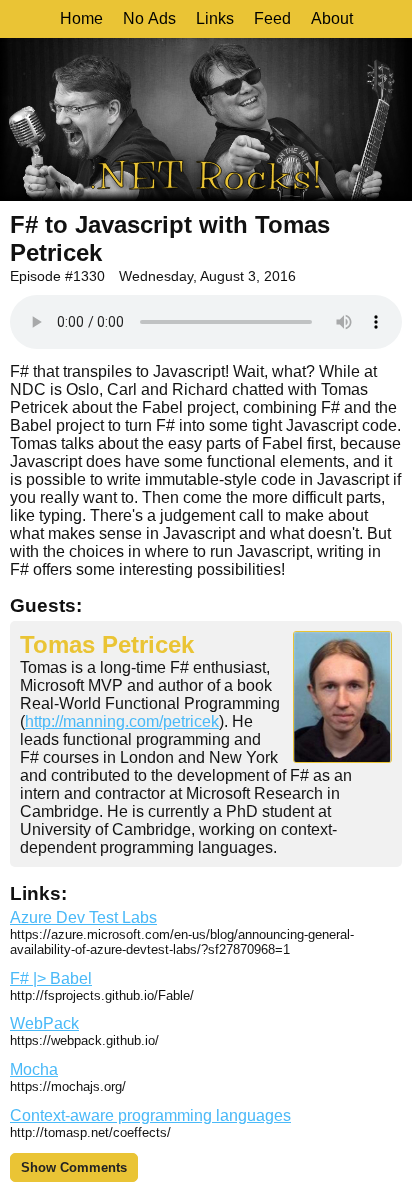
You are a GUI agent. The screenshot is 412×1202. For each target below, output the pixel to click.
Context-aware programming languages (150, 1115)
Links (215, 18)
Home (81, 18)
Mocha (34, 1069)
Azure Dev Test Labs (83, 917)
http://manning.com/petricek (122, 721)
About (332, 18)
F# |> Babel (51, 978)
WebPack (44, 1023)
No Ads (149, 18)
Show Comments (74, 1167)
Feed (272, 18)
